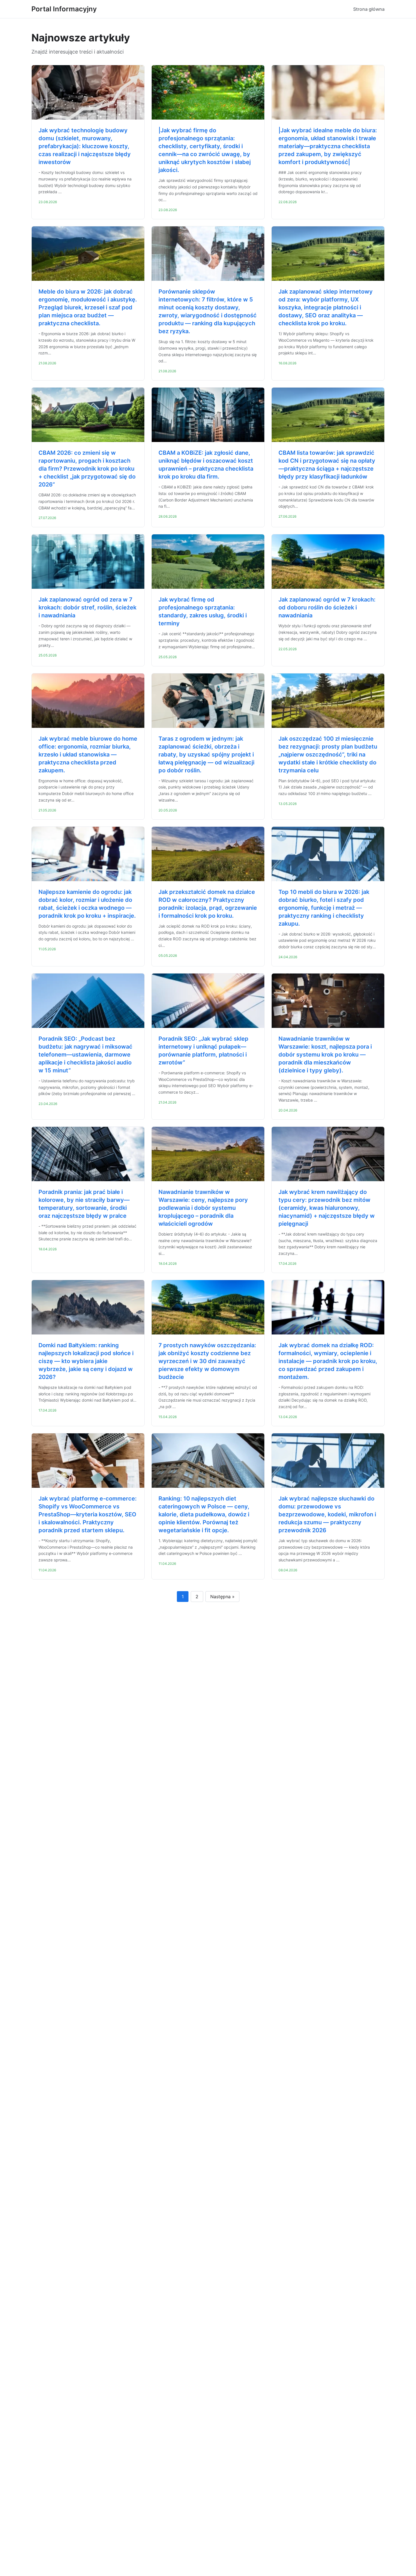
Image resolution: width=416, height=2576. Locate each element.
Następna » (222, 1597)
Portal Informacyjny (64, 9)
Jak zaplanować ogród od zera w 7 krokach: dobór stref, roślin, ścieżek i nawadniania (87, 607)
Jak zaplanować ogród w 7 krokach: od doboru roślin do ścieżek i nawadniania (327, 607)
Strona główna (369, 9)
